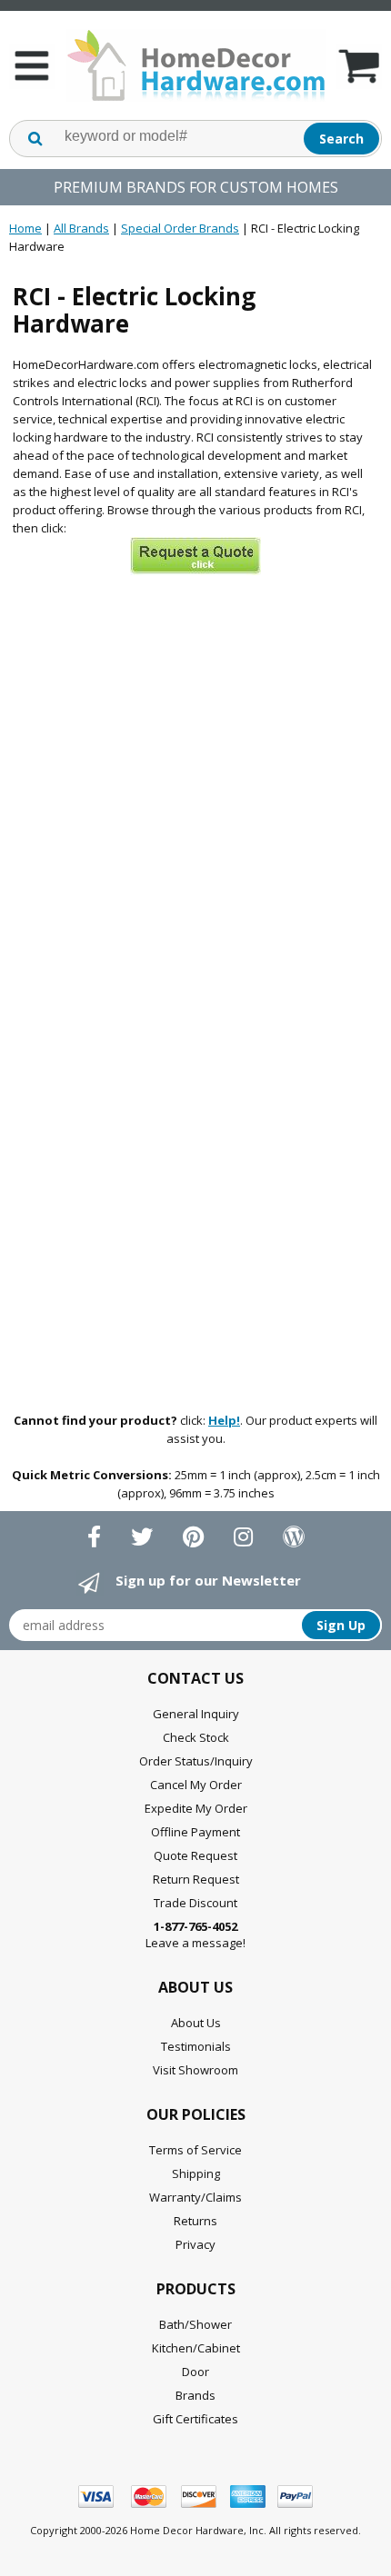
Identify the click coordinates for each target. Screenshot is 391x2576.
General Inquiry (196, 1714)
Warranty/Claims (195, 2197)
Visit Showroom (195, 2070)
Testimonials (196, 2046)
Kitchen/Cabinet (196, 2348)
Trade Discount (195, 1903)
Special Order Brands (180, 228)
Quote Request (195, 1855)
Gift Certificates (195, 2419)
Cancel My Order (196, 1785)
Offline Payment (195, 1832)
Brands (195, 2395)
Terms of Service (195, 2150)
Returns (195, 2221)
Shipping (196, 2173)
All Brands (81, 228)
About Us (196, 2023)
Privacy (195, 2244)
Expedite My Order (196, 1808)
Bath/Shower (195, 2324)
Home (25, 228)
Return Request (196, 1879)
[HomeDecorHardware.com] (195, 65)
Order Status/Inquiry (196, 1761)
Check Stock (196, 1737)
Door (195, 2372)
